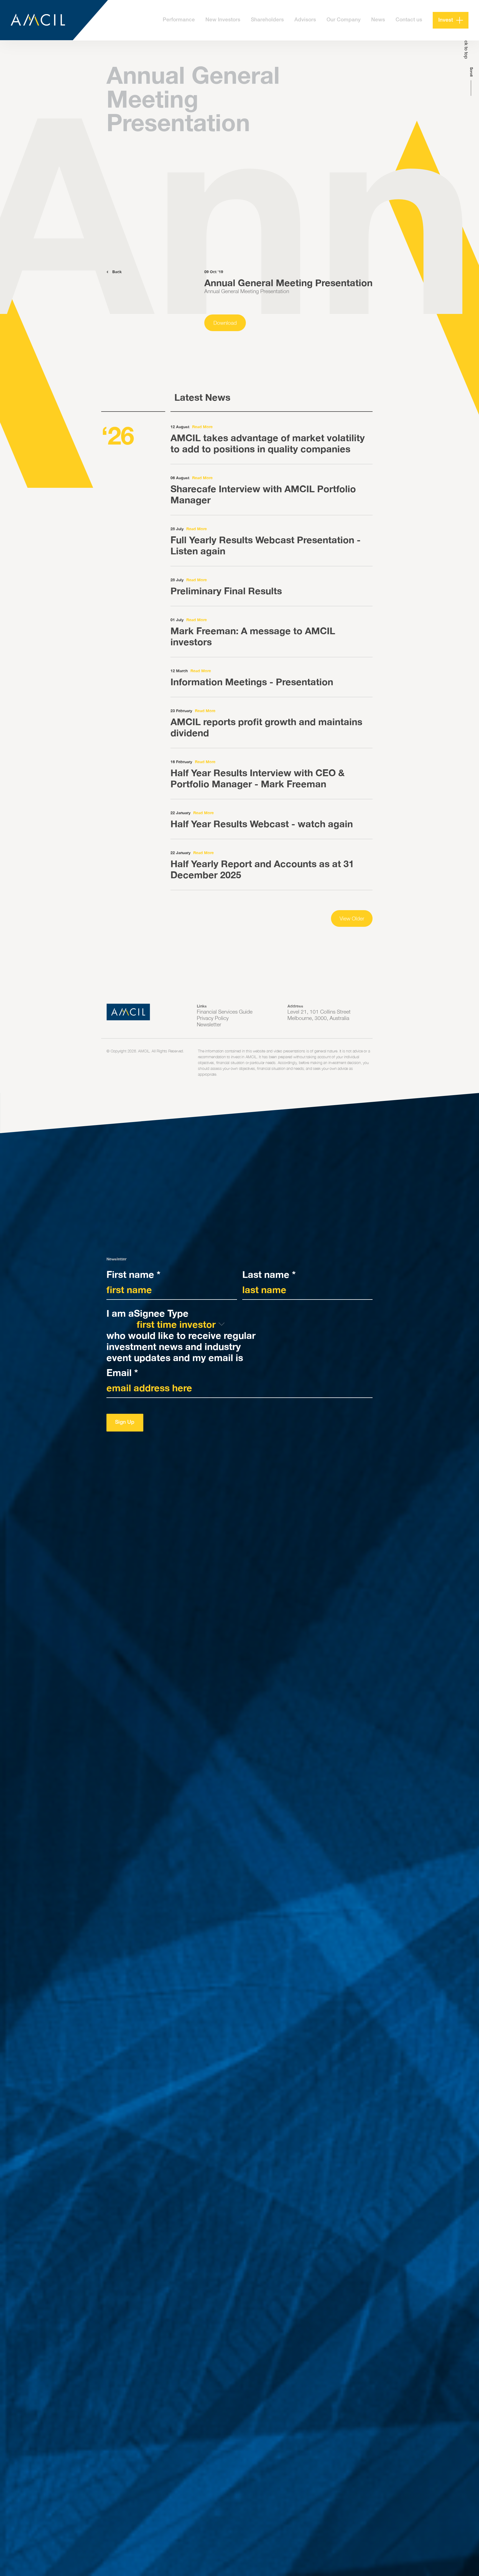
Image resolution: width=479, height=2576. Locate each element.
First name (133, 1274)
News (378, 20)
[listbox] (181, 1324)
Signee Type (161, 1313)
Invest (446, 20)
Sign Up (125, 1422)
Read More (202, 427)
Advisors (305, 20)
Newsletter (209, 1024)
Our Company (344, 20)
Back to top (466, 47)
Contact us (409, 20)
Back (116, 272)
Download (225, 323)
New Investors (223, 20)
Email (122, 1372)
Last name (269, 1274)
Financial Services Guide (225, 1012)
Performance (179, 20)
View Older (352, 918)
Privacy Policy (213, 1018)
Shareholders (267, 20)
